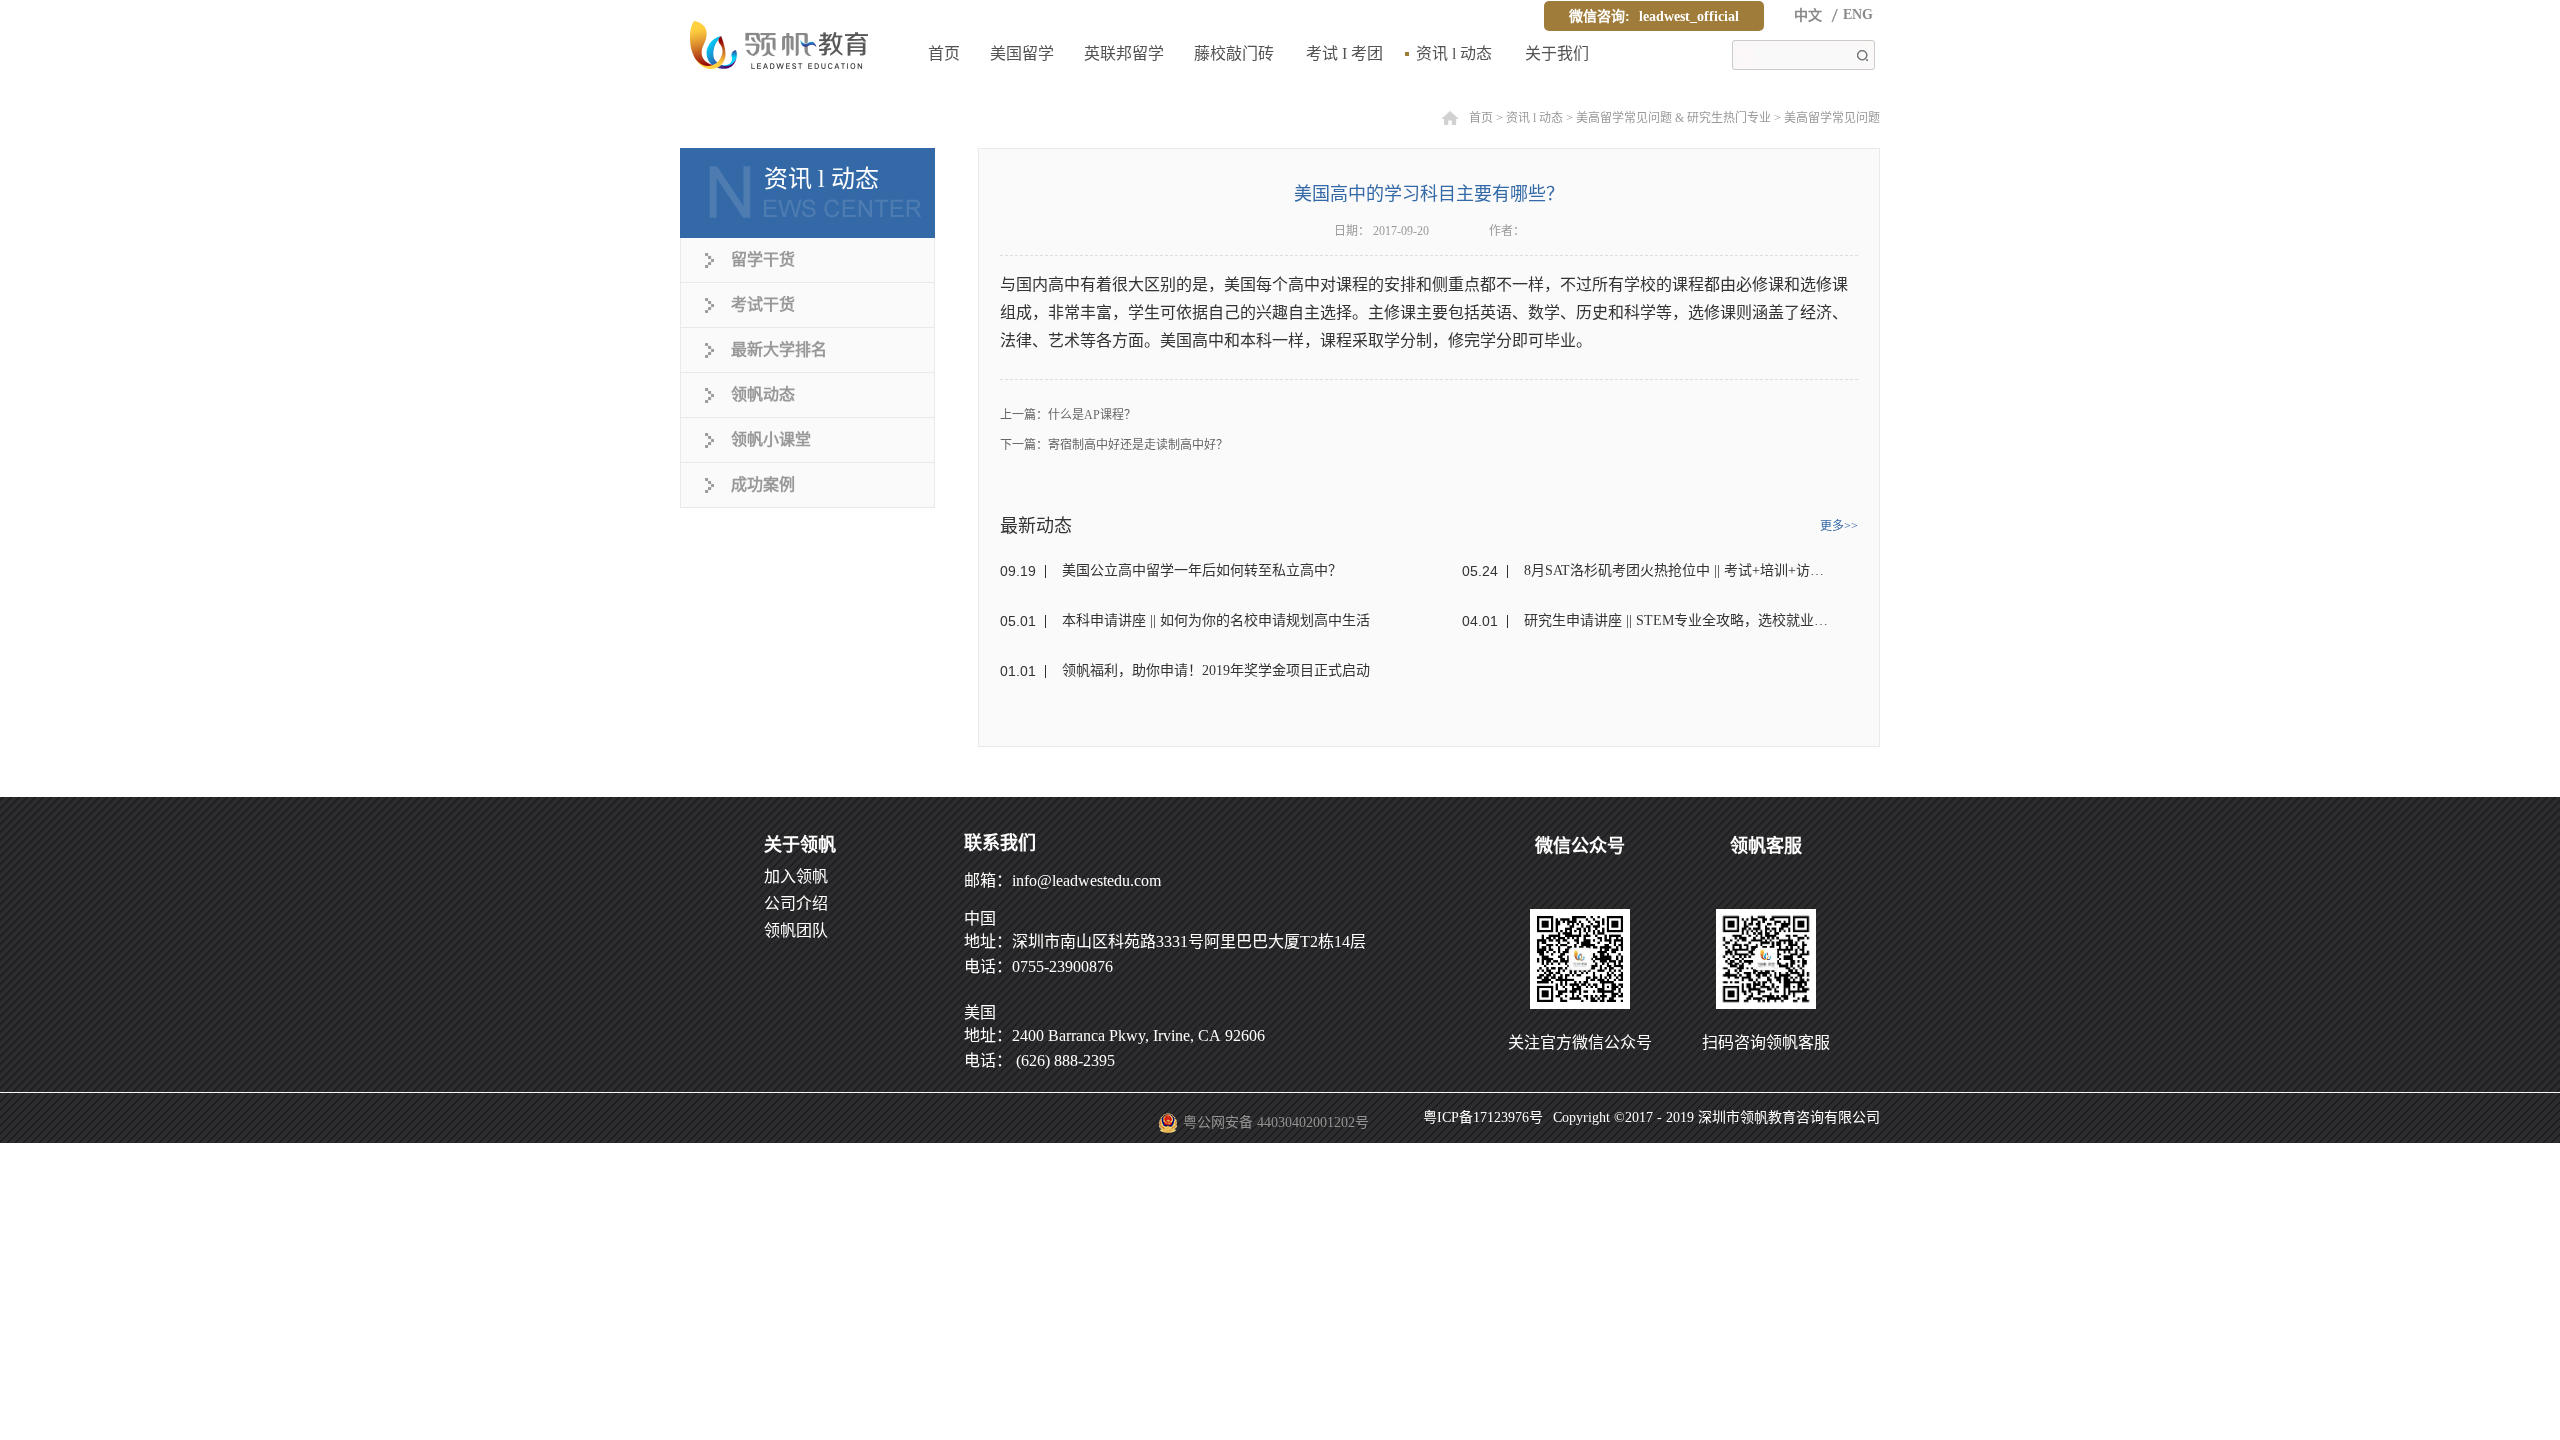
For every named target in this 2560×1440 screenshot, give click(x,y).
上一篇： (1068, 415)
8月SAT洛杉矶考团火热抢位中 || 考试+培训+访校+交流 (1678, 570)
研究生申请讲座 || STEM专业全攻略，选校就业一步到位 (1678, 620)
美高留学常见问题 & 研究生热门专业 (1673, 118)
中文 (1808, 15)
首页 (944, 53)
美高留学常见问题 (1832, 118)
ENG (1858, 14)
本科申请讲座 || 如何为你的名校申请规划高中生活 (1216, 620)
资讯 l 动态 (1534, 118)
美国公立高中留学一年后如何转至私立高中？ (1202, 570)
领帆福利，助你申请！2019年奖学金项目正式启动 (1216, 670)
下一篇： (1114, 445)
